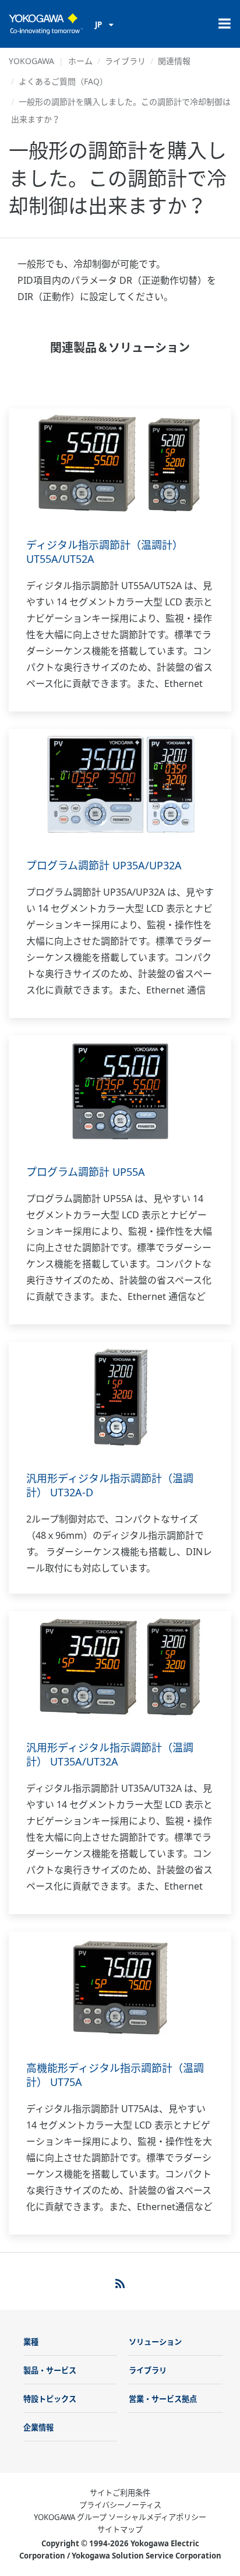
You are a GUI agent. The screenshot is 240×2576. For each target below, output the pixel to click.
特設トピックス (50, 2399)
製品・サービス (50, 2370)
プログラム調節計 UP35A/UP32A (104, 865)
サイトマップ (120, 2529)
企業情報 (38, 2427)
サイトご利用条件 (120, 2493)
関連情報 (174, 61)
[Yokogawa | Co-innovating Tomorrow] (46, 24)
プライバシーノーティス (120, 2505)
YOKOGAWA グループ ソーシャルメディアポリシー (120, 2517)
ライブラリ (125, 61)
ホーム (80, 61)
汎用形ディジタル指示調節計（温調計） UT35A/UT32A (110, 1754)
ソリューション (155, 2342)
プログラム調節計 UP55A (86, 1172)
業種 (31, 2342)
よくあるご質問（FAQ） (63, 81)
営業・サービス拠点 (163, 2399)
